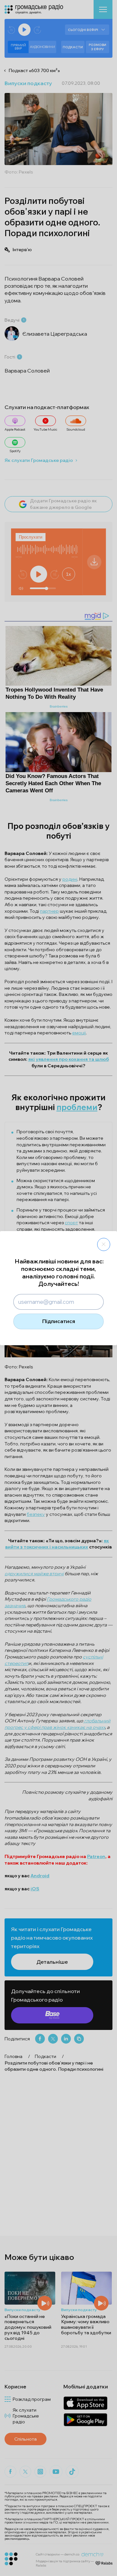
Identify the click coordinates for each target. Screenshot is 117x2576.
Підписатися (59, 1321)
